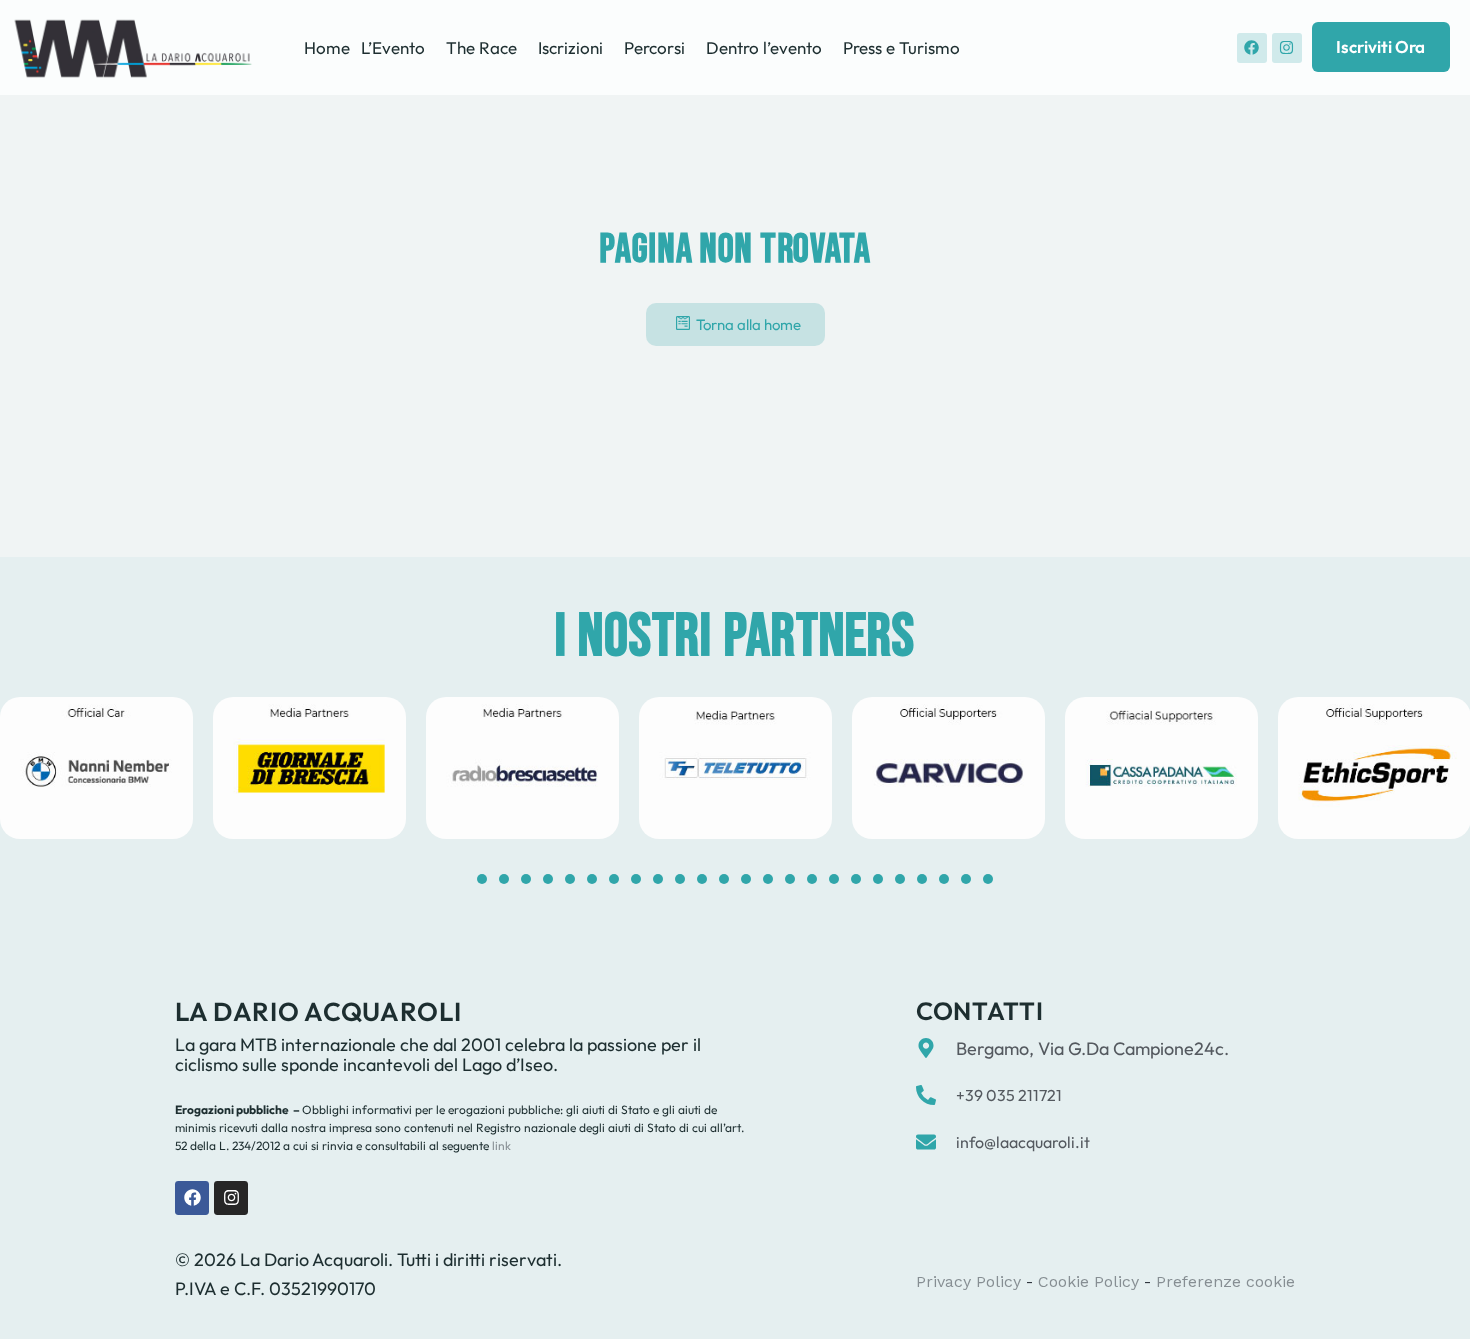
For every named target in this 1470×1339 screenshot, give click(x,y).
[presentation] (482, 879)
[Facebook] (1252, 48)
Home (327, 47)
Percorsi (654, 47)
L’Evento (393, 47)
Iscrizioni (570, 47)
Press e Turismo (901, 47)
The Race (481, 47)
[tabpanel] (309, 768)
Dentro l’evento (764, 47)
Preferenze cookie (1225, 1281)
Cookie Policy (1088, 1281)
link (500, 1145)
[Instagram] (1287, 48)
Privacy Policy (968, 1281)
